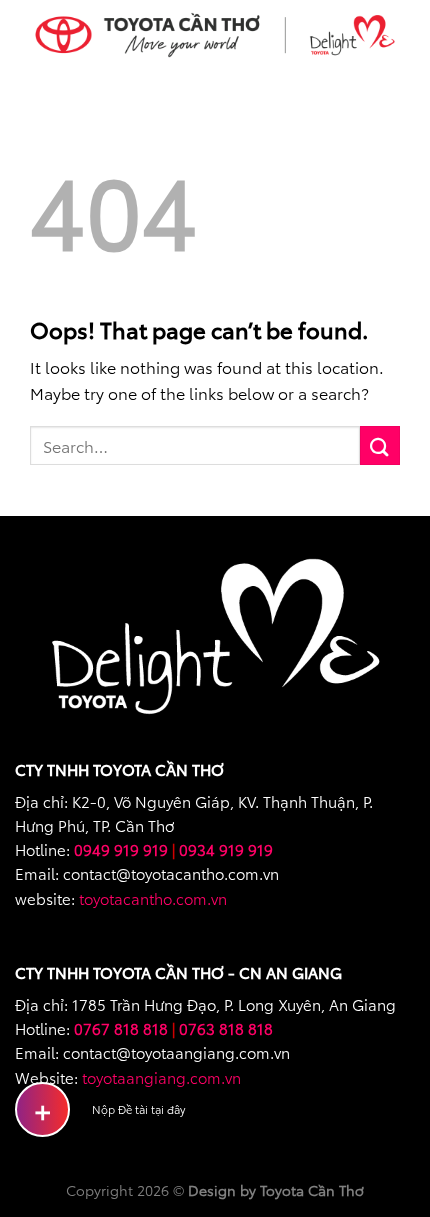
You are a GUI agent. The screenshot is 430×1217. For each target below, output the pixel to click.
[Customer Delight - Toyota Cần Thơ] (215, 35)
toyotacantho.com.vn (153, 898)
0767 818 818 (121, 1028)
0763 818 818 (226, 1028)
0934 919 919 (226, 849)
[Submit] (380, 445)
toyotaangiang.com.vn (161, 1077)
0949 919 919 (121, 849)
